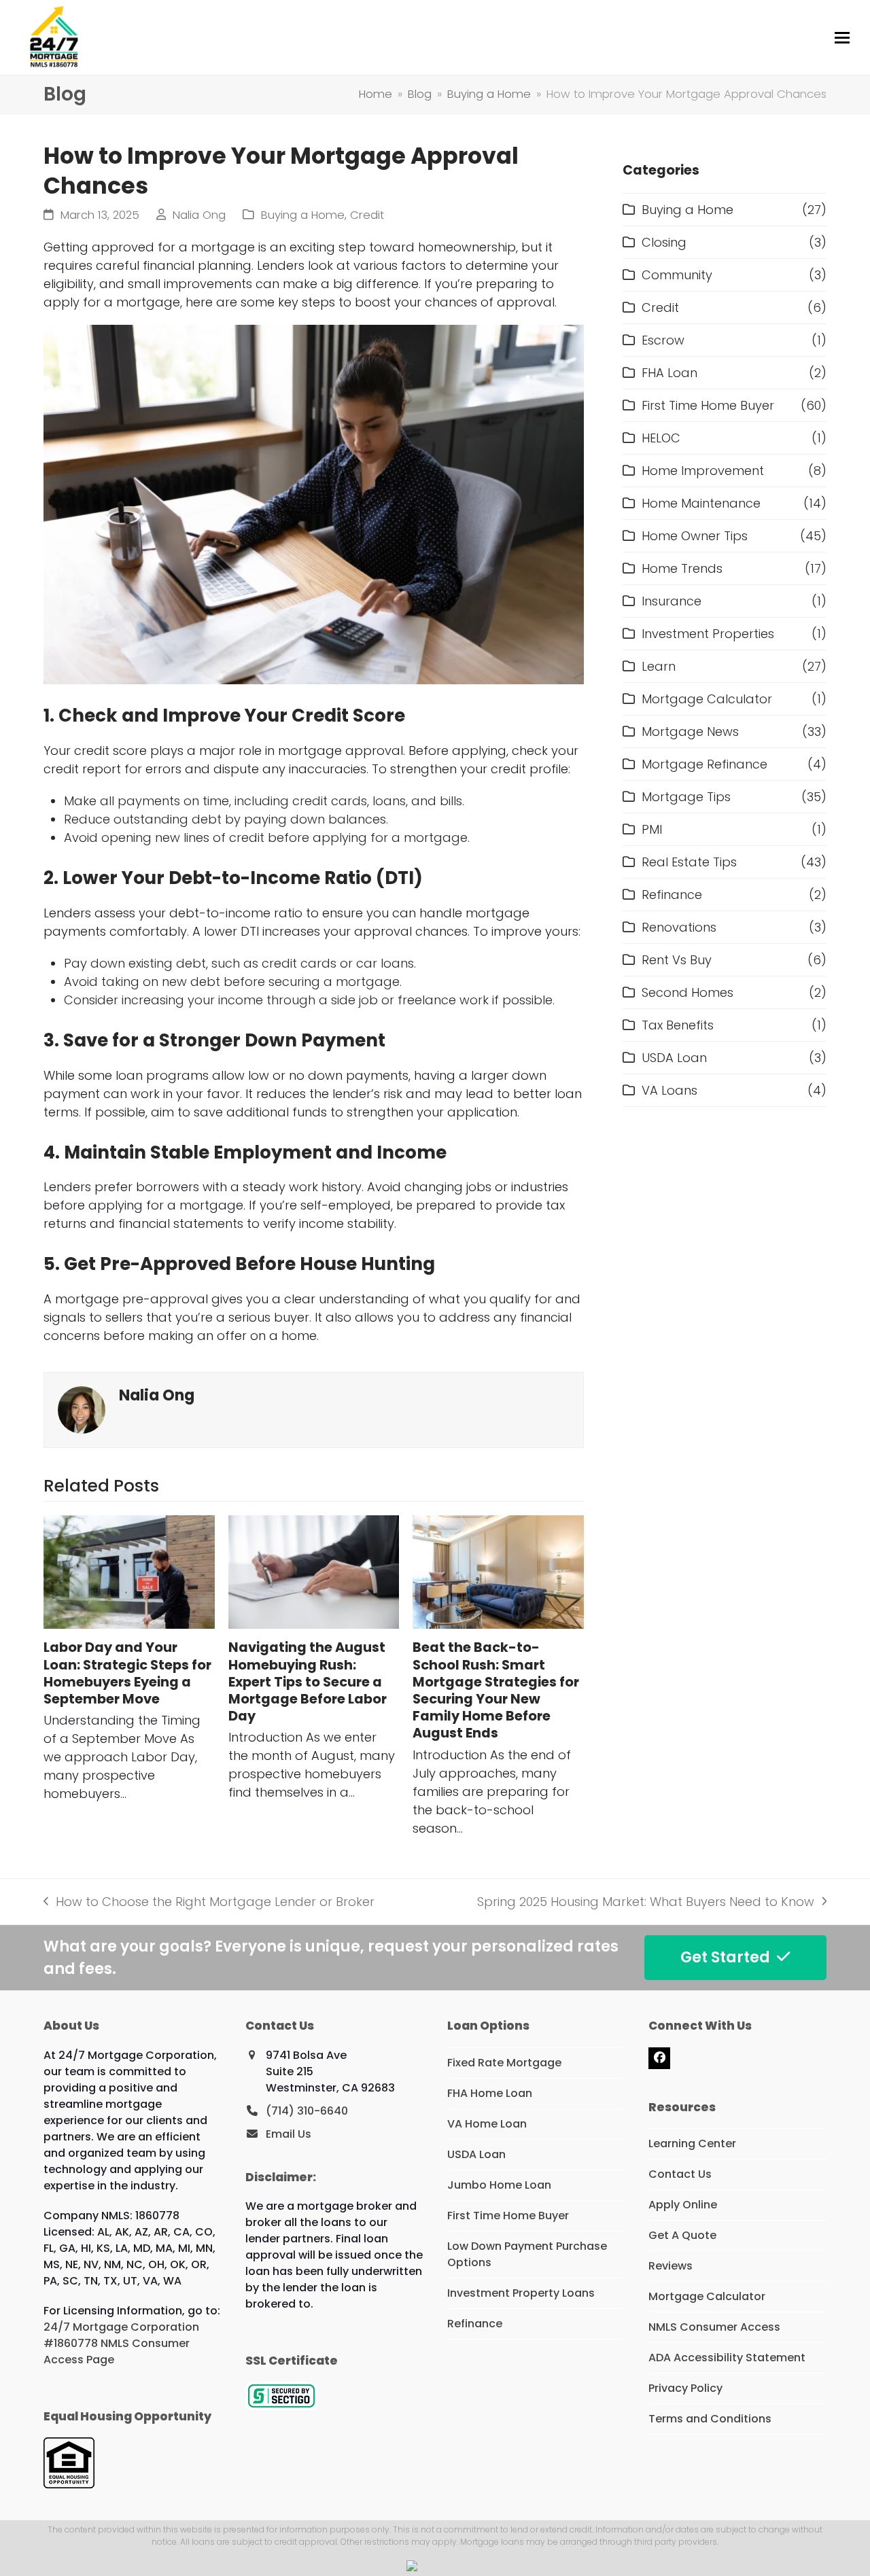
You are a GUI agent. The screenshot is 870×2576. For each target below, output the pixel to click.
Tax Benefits (678, 1025)
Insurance (672, 601)
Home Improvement (703, 471)
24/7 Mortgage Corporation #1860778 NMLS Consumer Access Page (121, 2343)
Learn (659, 666)
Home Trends (682, 568)
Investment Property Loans (521, 2293)
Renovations (679, 927)
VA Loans (669, 1090)
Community (677, 275)
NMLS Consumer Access (714, 2327)
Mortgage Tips (686, 797)
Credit (367, 215)
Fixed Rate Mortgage (504, 2063)
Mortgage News (690, 731)
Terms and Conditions (710, 2419)
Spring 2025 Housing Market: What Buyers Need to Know (646, 1902)
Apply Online (683, 2205)
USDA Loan (674, 1058)
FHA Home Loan (490, 2093)
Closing (664, 242)
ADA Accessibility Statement (727, 2358)
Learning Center (692, 2143)
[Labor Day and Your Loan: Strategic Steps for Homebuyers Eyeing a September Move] (129, 1572)
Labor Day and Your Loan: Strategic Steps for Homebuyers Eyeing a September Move (127, 1673)
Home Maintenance (701, 503)
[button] (842, 38)
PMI (652, 829)
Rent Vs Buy (677, 960)
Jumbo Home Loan (499, 2185)
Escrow (663, 340)
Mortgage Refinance (704, 764)
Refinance (672, 895)
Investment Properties (708, 634)
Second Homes (688, 992)
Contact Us (680, 2174)
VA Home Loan (487, 2124)
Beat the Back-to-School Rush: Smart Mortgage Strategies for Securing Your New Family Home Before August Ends (496, 1690)
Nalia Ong (199, 215)
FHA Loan (669, 373)
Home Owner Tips (695, 536)
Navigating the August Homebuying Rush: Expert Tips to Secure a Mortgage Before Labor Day (308, 1682)
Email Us (289, 2134)
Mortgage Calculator (707, 699)
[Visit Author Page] (82, 1409)
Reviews (671, 2266)
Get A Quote (682, 2235)
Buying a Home (303, 215)
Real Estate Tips (689, 862)
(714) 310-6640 (307, 2111)
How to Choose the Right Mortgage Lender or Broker (209, 1902)
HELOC (661, 438)
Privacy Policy (685, 2388)
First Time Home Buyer (708, 405)
